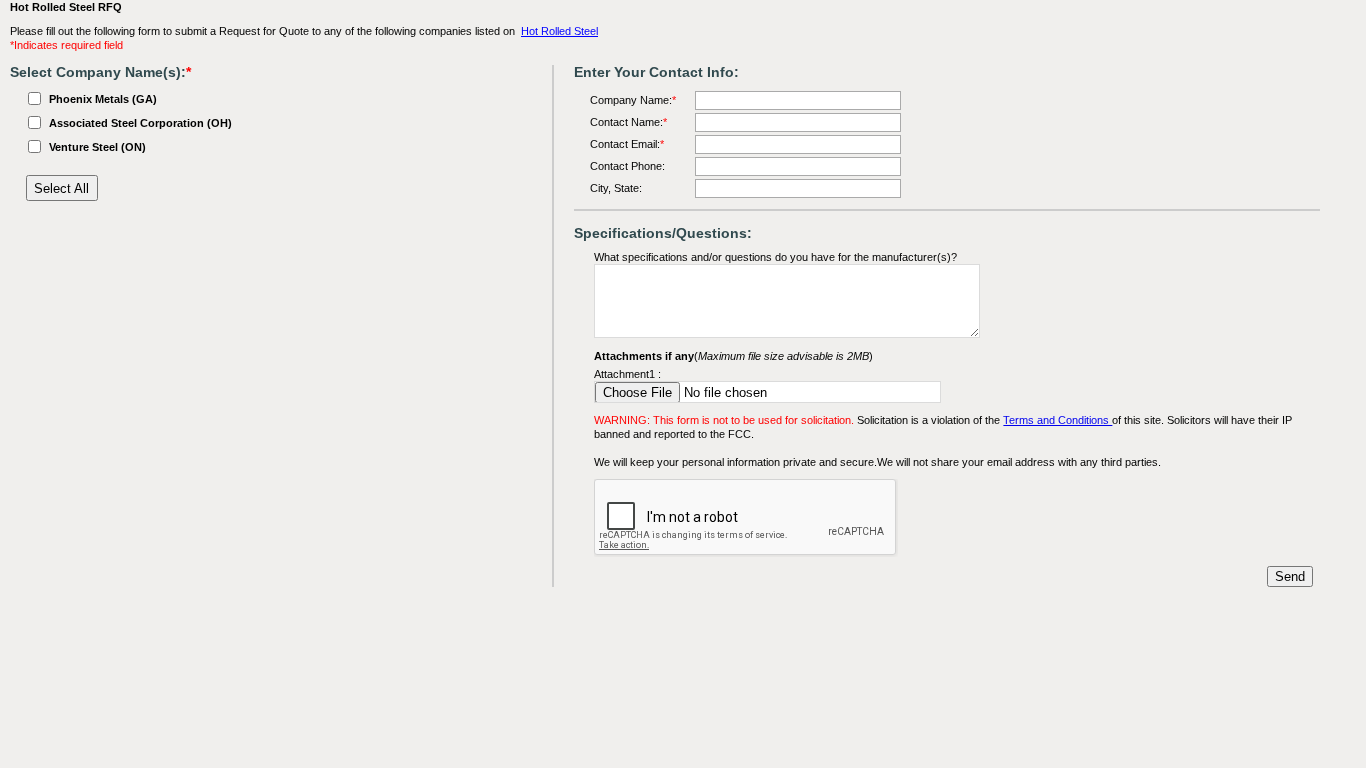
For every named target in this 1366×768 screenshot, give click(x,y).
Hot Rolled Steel (559, 31)
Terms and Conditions (1057, 420)
